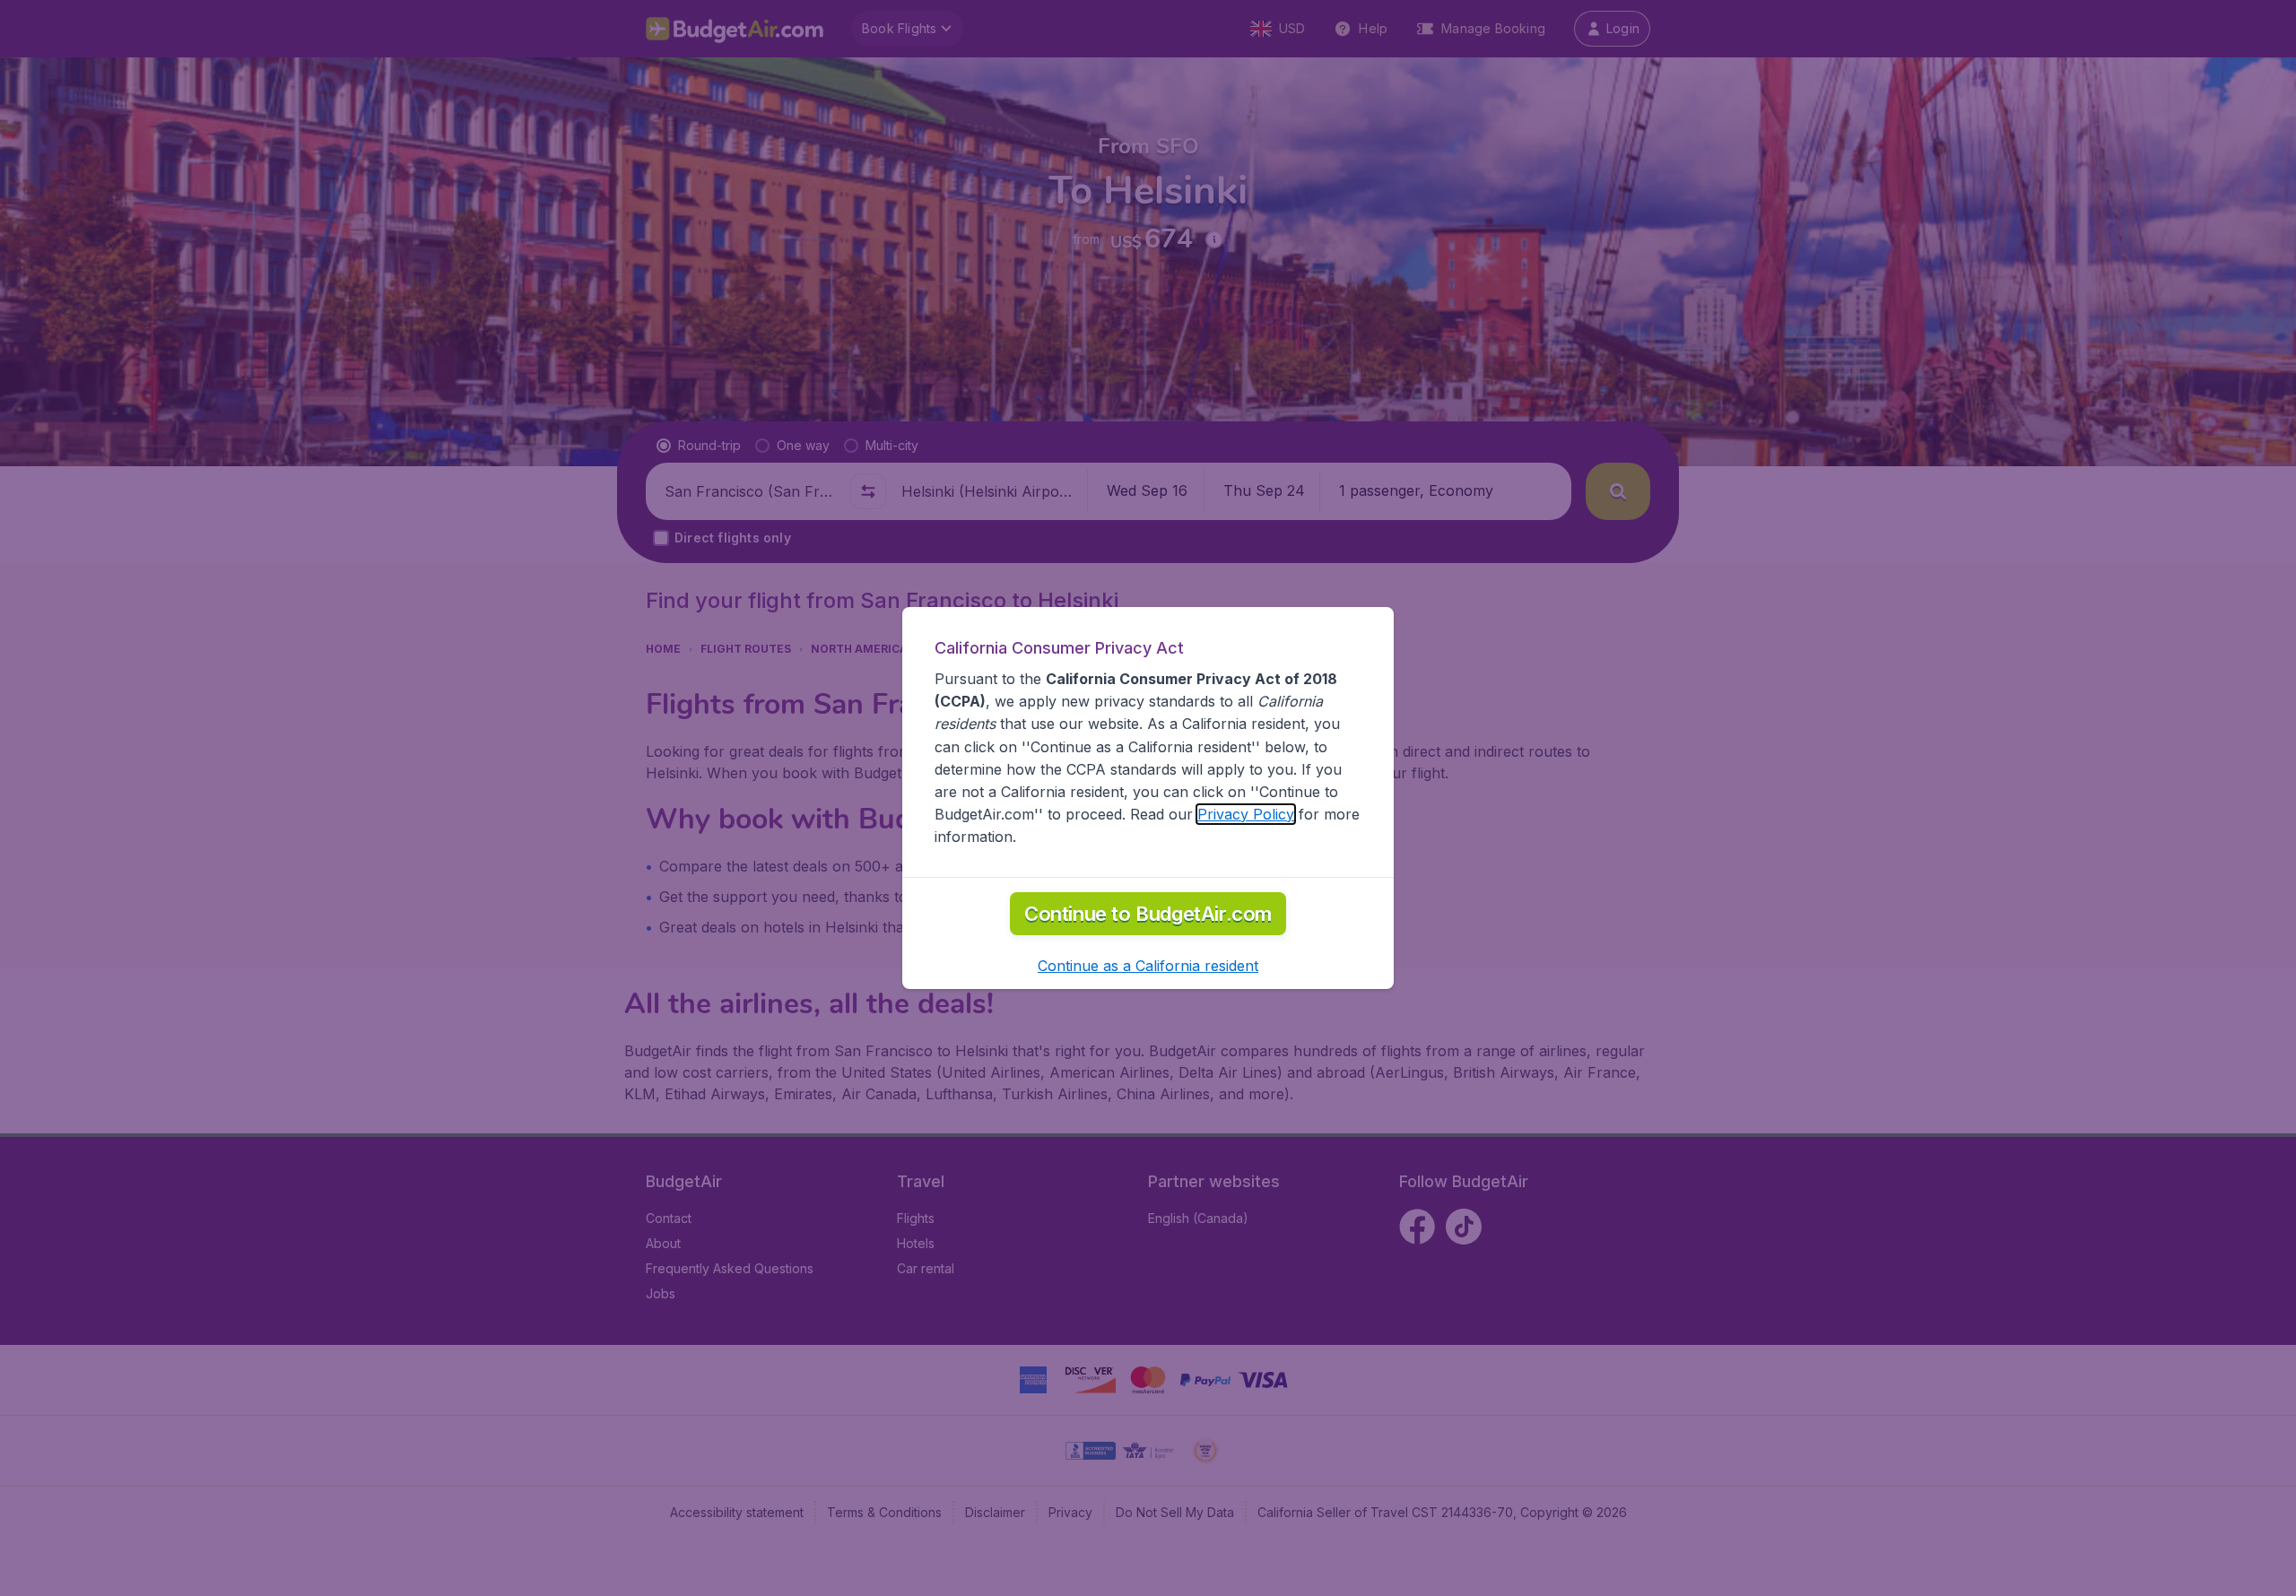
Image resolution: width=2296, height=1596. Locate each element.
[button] (1148, 966)
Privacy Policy (1246, 814)
